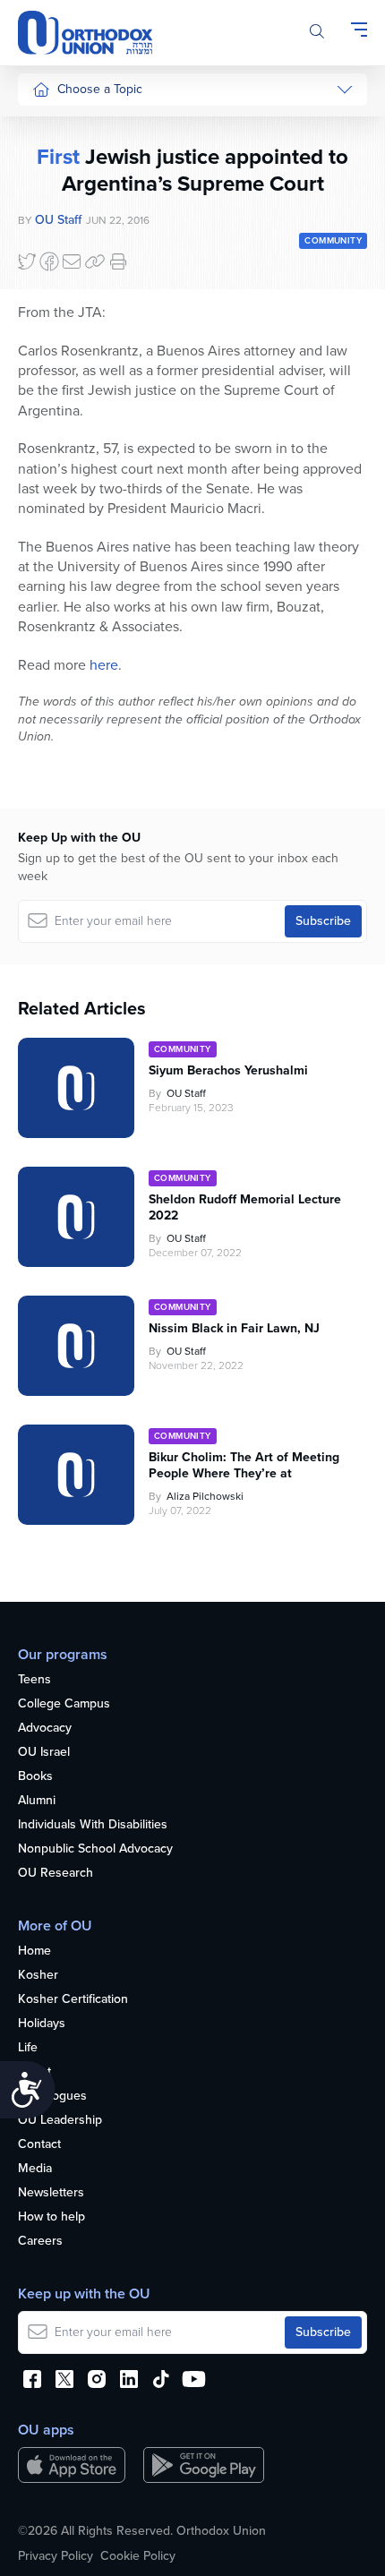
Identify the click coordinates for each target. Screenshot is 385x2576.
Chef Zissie (63, 584)
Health (50, 161)
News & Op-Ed (73, 396)
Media (35, 2169)
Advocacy (45, 1729)
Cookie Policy (138, 2556)
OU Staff (186, 1093)
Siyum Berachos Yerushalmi (228, 1071)
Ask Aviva (59, 550)
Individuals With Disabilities (93, 1825)
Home (34, 1951)
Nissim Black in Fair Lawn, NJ (234, 1329)
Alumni (37, 1801)
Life (28, 2048)
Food (47, 127)
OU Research (56, 1874)
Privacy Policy (56, 2556)
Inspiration (61, 329)
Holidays (42, 2024)
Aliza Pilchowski (205, 1496)
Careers (40, 2242)
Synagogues (52, 2097)
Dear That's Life (64, 508)
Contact (39, 2145)
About (34, 2072)
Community (63, 362)
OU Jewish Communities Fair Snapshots (68, 644)
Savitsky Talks (70, 465)
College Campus (64, 1704)
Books (35, 1777)
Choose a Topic (100, 89)
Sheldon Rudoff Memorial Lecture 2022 (245, 1208)
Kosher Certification (73, 2000)
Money (51, 262)
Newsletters (51, 2193)
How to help (51, 2217)
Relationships (69, 194)
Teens (34, 1680)
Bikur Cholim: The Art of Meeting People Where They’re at (244, 1466)
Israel (47, 295)
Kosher (38, 1976)
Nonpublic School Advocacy (95, 1849)
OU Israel (44, 1753)
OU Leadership (60, 2121)
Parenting (59, 228)
